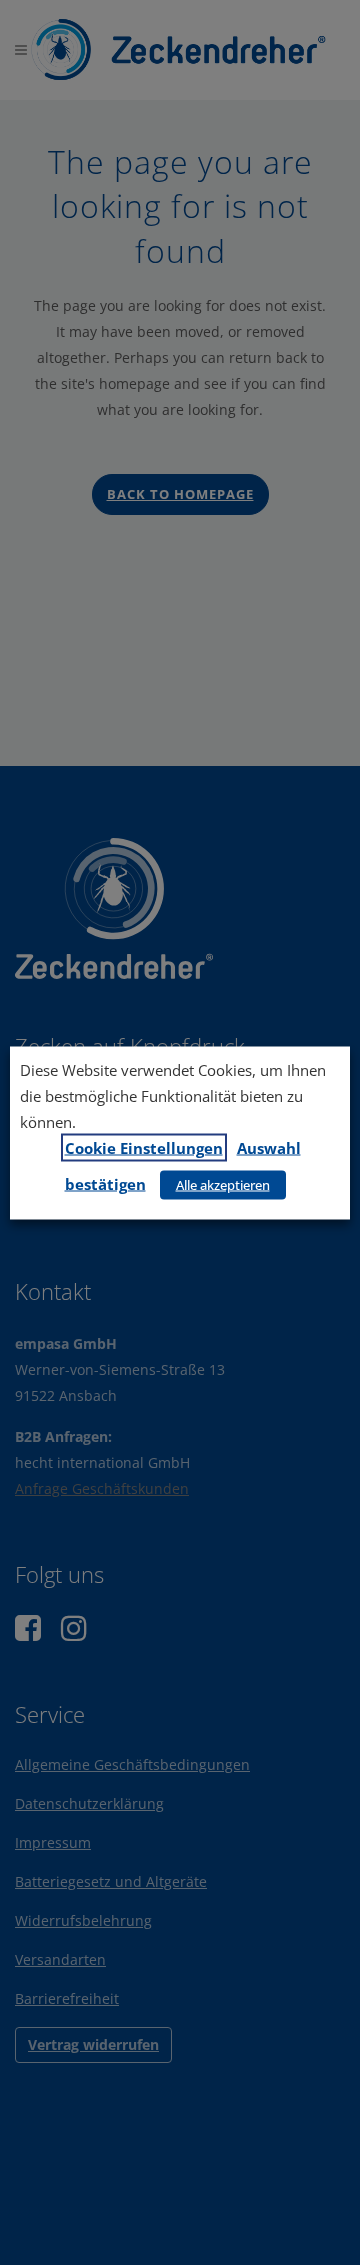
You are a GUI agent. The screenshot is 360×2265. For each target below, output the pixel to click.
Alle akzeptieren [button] (223, 1184)
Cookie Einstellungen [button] (144, 1147)
